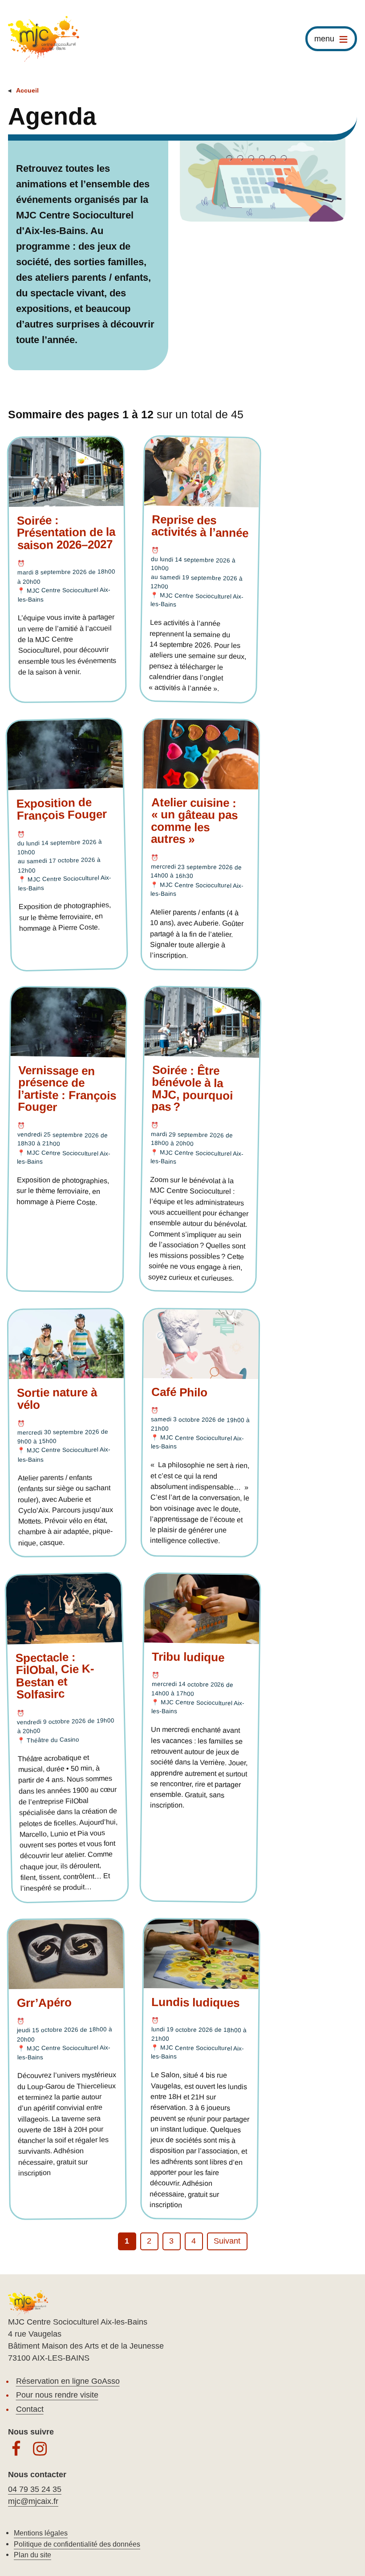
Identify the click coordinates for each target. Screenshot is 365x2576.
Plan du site (32, 2555)
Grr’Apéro (44, 2002)
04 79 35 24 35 (35, 2489)
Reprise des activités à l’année (200, 526)
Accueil (27, 90)
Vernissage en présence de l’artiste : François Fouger (67, 1088)
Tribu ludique (188, 1657)
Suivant (227, 2241)
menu (324, 39)
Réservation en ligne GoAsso (68, 2381)
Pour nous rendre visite (57, 2395)
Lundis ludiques (195, 2002)
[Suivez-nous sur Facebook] (16, 2449)
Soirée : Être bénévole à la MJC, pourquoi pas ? (192, 1088)
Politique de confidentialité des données (77, 2544)
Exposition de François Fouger (62, 809)
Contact (30, 2409)
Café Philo (179, 1392)
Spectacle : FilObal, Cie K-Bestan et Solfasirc (55, 1676)
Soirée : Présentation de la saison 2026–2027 (66, 533)
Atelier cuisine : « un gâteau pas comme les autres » (194, 821)
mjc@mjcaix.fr (33, 2501)
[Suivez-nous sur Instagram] (40, 2449)
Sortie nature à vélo (57, 1398)
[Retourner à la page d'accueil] (44, 39)
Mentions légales (41, 2533)
